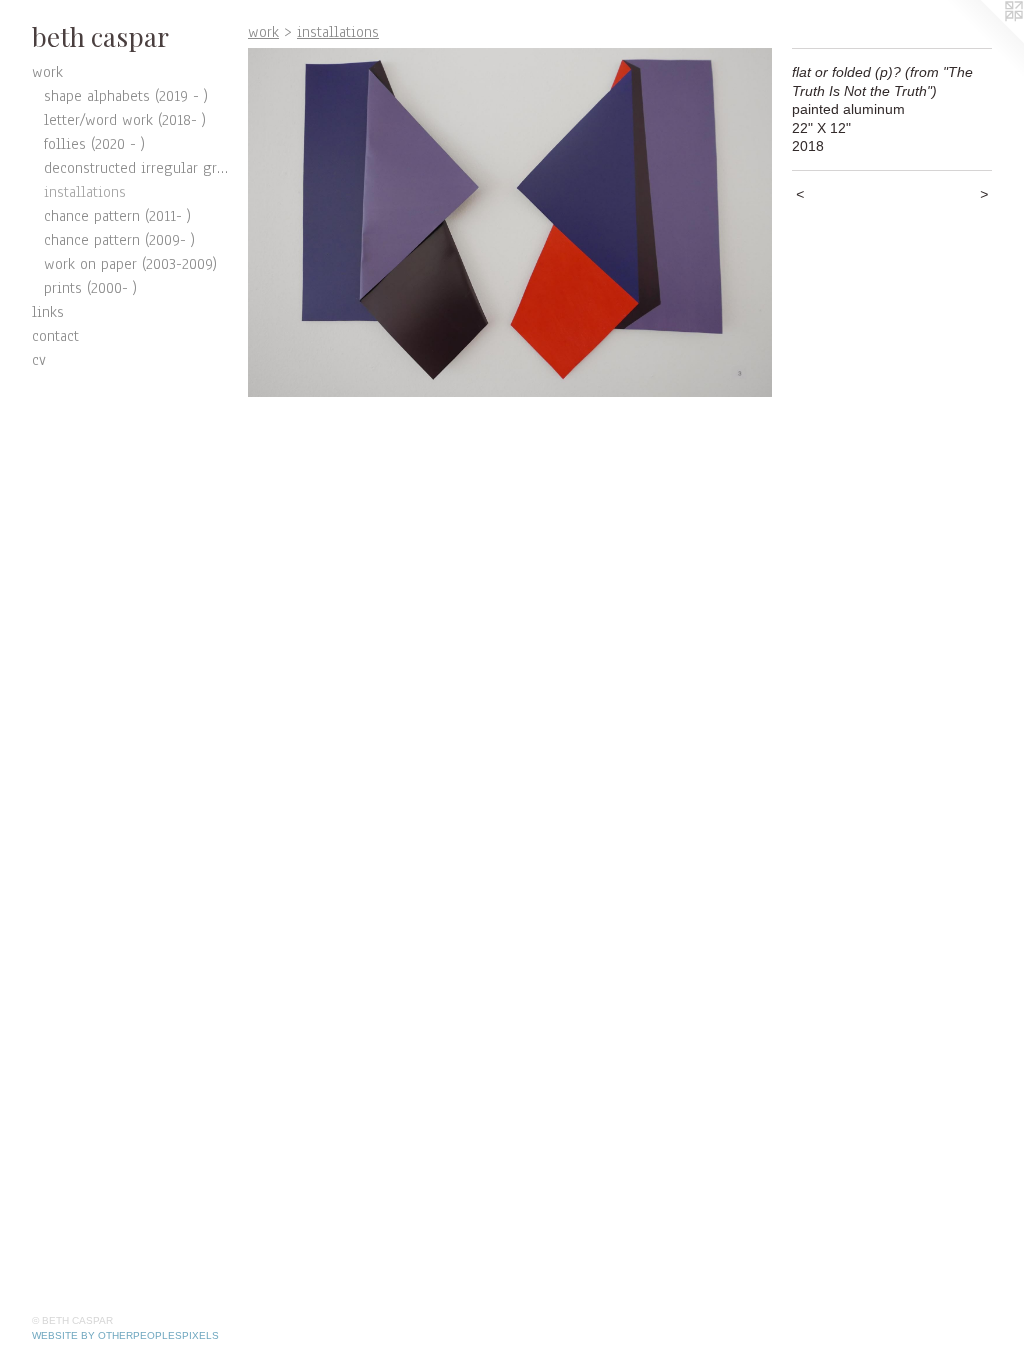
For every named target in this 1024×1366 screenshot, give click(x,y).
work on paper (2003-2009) (130, 264)
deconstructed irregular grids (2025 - (138, 168)
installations (85, 192)
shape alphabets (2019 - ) (126, 96)
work (47, 72)
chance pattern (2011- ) (117, 216)
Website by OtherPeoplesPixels (125, 1335)
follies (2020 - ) (94, 144)
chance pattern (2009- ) (119, 240)
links (48, 312)
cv (39, 360)
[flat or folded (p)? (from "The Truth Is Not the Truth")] (510, 222)
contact (55, 336)
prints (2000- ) (90, 288)
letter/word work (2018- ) (125, 120)
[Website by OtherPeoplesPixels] (984, 40)
